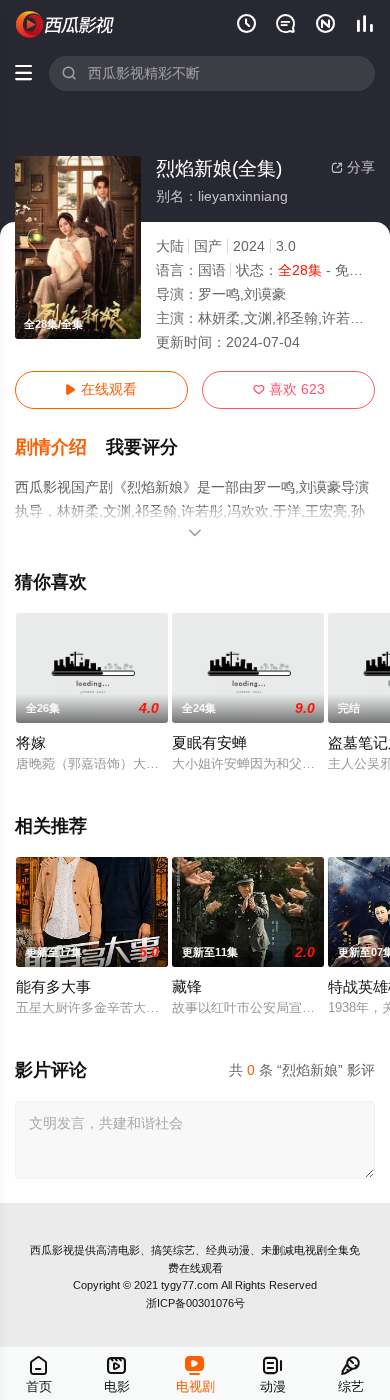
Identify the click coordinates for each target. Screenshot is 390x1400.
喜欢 (289, 389)
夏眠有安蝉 (209, 743)
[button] (61, 447)
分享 (353, 167)
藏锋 (187, 987)
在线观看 (101, 389)
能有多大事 (53, 987)
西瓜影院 (65, 24)
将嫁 (31, 743)
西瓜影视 (52, 1250)
